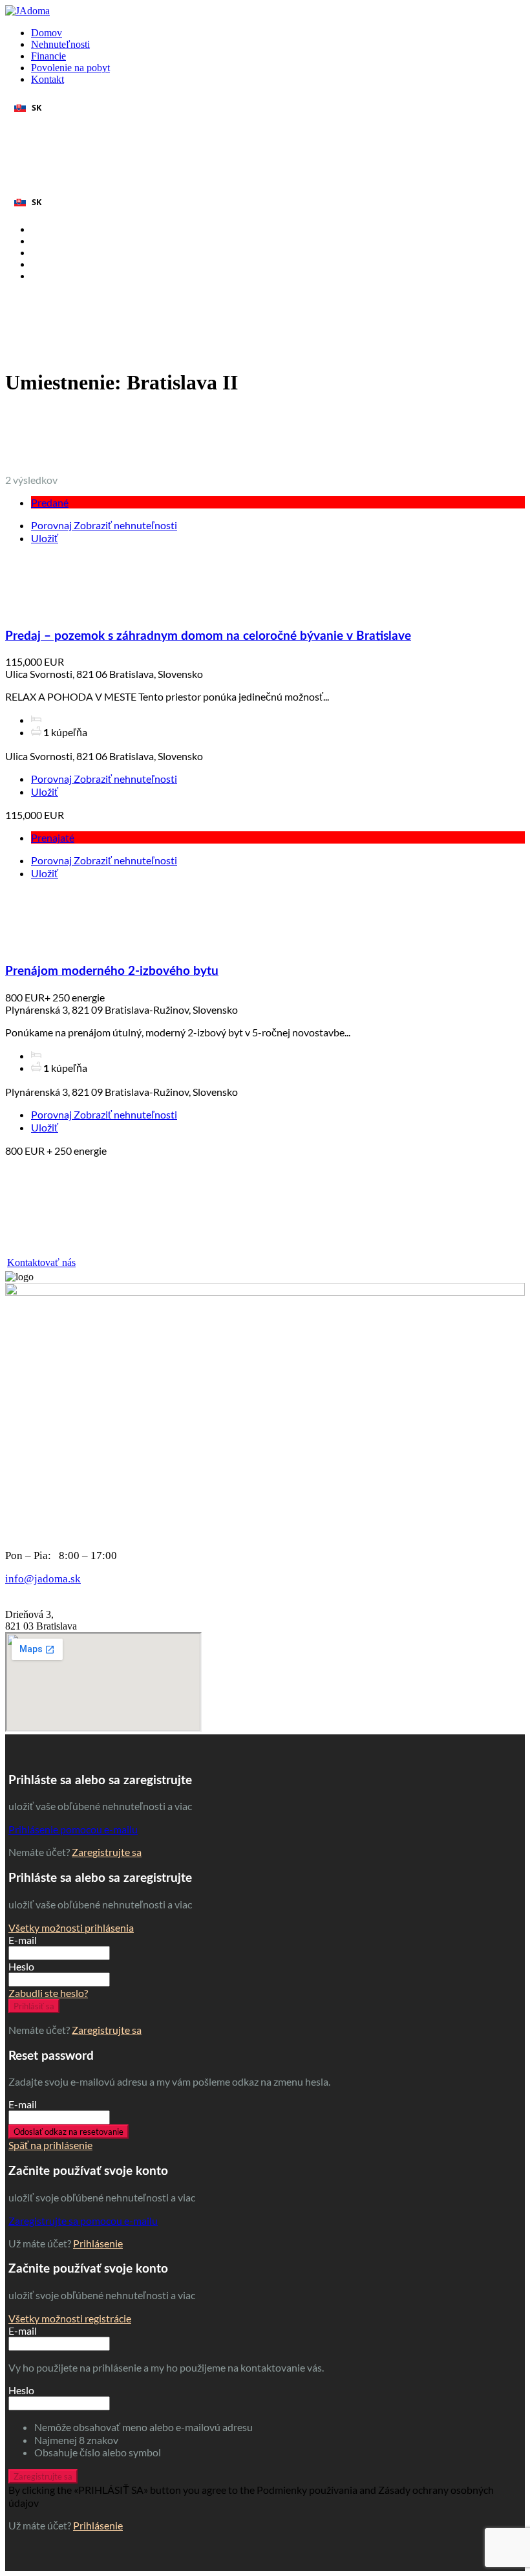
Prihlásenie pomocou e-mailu (73, 1829)
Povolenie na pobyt (70, 68)
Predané (50, 502)
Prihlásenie (98, 2243)
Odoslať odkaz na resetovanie (69, 2132)
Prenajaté (53, 837)
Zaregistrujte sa (107, 1852)
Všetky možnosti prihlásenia (71, 1927)
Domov (47, 33)
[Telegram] (26, 133)
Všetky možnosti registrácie (70, 2318)
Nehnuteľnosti (60, 44)
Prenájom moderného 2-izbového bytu (112, 971)
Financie (48, 56)
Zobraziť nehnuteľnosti (125, 525)
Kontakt (48, 79)
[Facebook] (58, 133)
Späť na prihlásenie (50, 2145)
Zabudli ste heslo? (48, 1993)
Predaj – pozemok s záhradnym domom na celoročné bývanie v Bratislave (208, 636)
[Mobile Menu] (9, 184)
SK (37, 108)
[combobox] (265, 107)
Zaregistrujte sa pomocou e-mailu (83, 2221)
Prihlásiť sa (34, 2006)
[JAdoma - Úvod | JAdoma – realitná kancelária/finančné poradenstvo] (27, 11)
